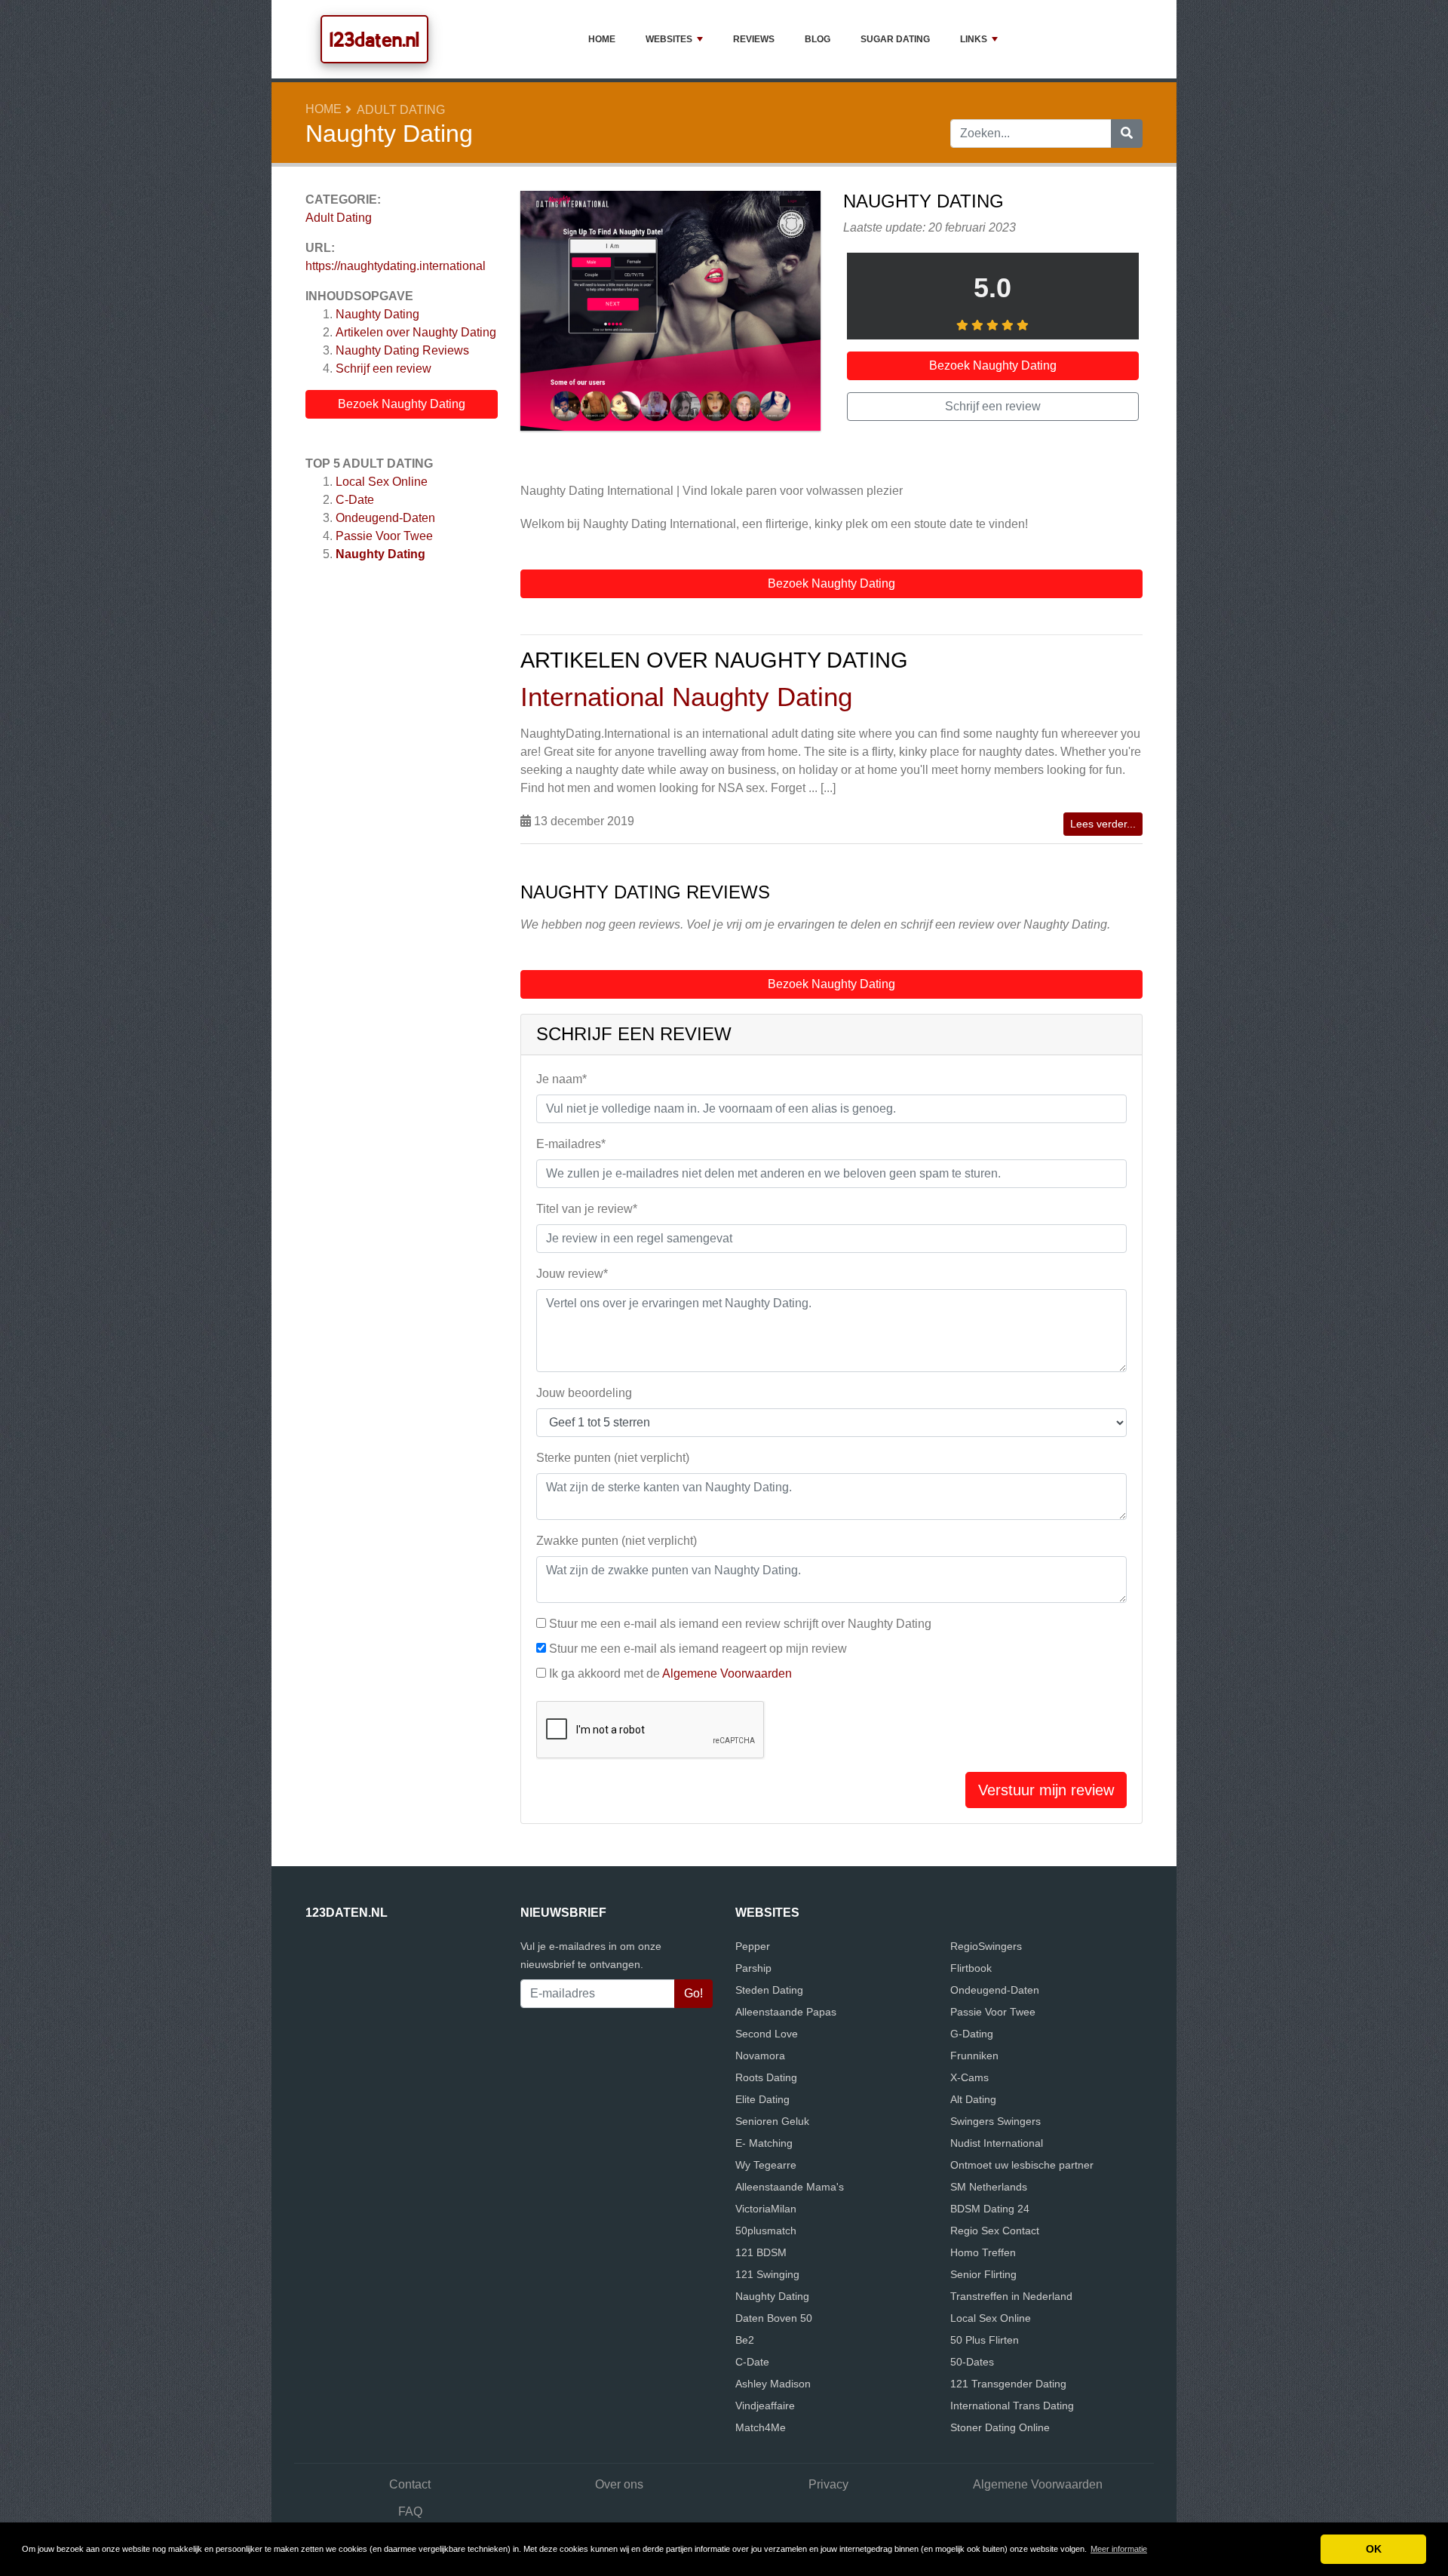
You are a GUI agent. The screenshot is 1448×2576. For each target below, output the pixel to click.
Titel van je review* (587, 1209)
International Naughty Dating (686, 697)
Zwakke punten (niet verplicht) (617, 1541)
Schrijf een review (383, 368)
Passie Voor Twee (384, 536)
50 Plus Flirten (985, 2340)
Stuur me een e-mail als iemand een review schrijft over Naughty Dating (740, 1624)
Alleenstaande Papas (786, 2012)
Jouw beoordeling (584, 1393)
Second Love (767, 2034)
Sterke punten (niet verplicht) (613, 1458)
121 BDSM (761, 2252)
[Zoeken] (1127, 134)
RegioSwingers (986, 1946)
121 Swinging (767, 2274)
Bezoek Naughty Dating (402, 404)
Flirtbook (971, 1968)
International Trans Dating (1012, 2406)
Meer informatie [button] (1119, 2549)
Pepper (753, 1946)
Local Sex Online (382, 482)
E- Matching (764, 2143)
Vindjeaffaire (765, 2406)
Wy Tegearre (766, 2165)
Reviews (754, 39)
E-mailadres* (571, 1144)
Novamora (760, 2056)
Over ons (619, 2484)
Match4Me (761, 2427)
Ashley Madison (773, 2384)
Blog (818, 39)
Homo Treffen (983, 2252)
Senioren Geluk (772, 2121)
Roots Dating (766, 2077)
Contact (410, 2484)
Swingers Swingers (995, 2121)
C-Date (355, 500)
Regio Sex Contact (995, 2231)
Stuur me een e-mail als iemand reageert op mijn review (698, 1649)
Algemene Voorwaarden (727, 1673)
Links (974, 39)
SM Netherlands (989, 2187)
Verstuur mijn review (1046, 1790)
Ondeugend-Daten (385, 518)
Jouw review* (572, 1274)
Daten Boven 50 (774, 2318)
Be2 (745, 2340)
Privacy (828, 2484)
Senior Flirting (983, 2274)
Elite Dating (762, 2099)
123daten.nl (374, 39)
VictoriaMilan (766, 2209)
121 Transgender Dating (1008, 2384)
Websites (669, 39)
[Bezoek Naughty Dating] (670, 313)
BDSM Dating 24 (990, 2209)
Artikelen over (416, 332)
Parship (753, 1968)
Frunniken (974, 2056)
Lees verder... (1103, 824)
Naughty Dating (377, 314)
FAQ (410, 2512)
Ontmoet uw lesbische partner (1022, 2165)
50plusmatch (766, 2231)
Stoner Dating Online (1000, 2427)
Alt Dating (973, 2099)
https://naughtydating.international (396, 266)
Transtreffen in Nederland (1011, 2296)
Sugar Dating (895, 39)
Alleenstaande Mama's (790, 2187)
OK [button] (1374, 2549)
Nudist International (997, 2143)
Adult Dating (401, 110)
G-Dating (972, 2034)
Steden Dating (769, 1990)
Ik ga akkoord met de (670, 1673)
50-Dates (972, 2362)
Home (602, 39)
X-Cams (969, 2077)
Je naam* (561, 1079)
